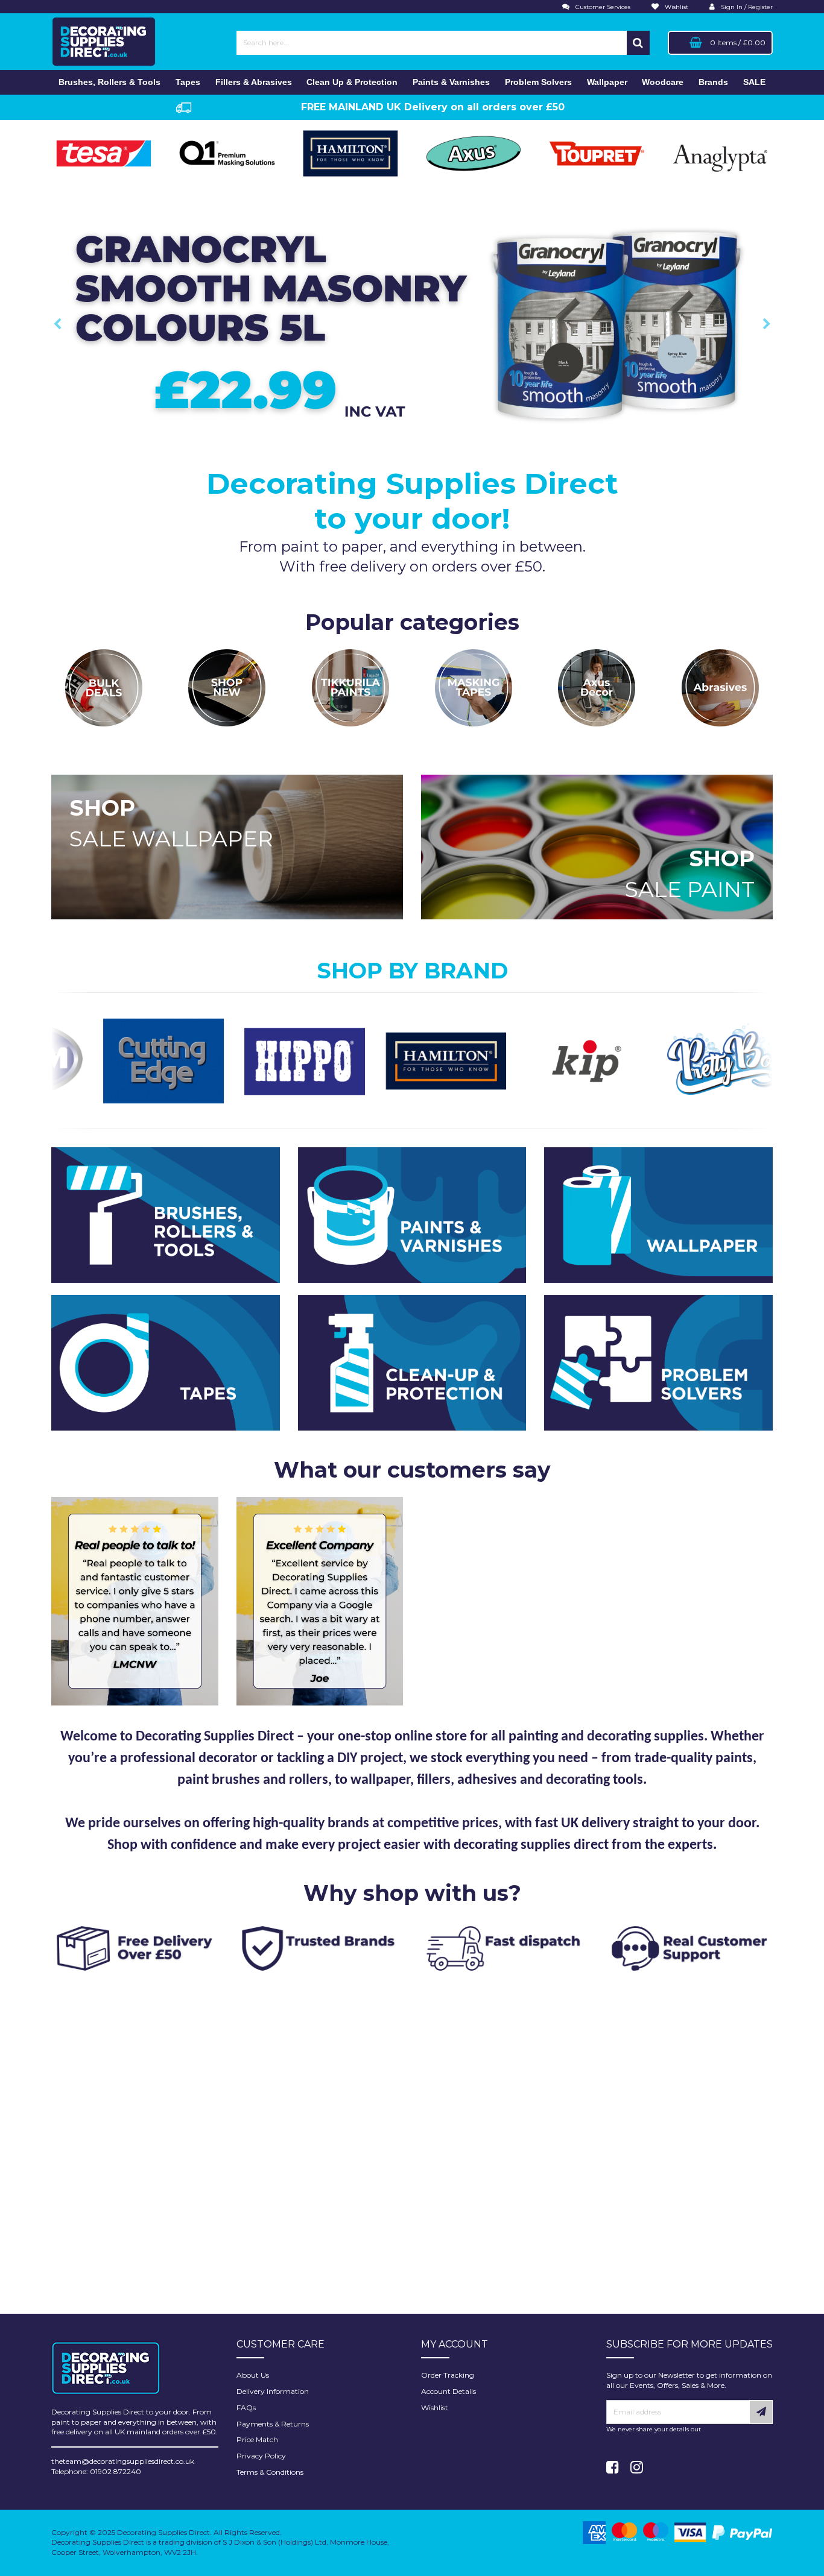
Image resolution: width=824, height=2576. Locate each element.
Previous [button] (57, 324)
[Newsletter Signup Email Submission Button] (761, 2412)
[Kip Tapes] (490, 1060)
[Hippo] (209, 1060)
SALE (754, 82)
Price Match (257, 2439)
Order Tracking (448, 2375)
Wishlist (435, 2408)
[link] (613, 2467)
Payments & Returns (273, 2424)
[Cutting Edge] (68, 1060)
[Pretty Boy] (632, 1060)
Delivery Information (273, 2391)
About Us (253, 2375)
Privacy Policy (261, 2456)
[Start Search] (638, 43)
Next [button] (767, 324)
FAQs (246, 2408)
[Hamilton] (350, 1060)
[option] (412, 324)
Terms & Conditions (270, 2472)
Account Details (448, 2391)
